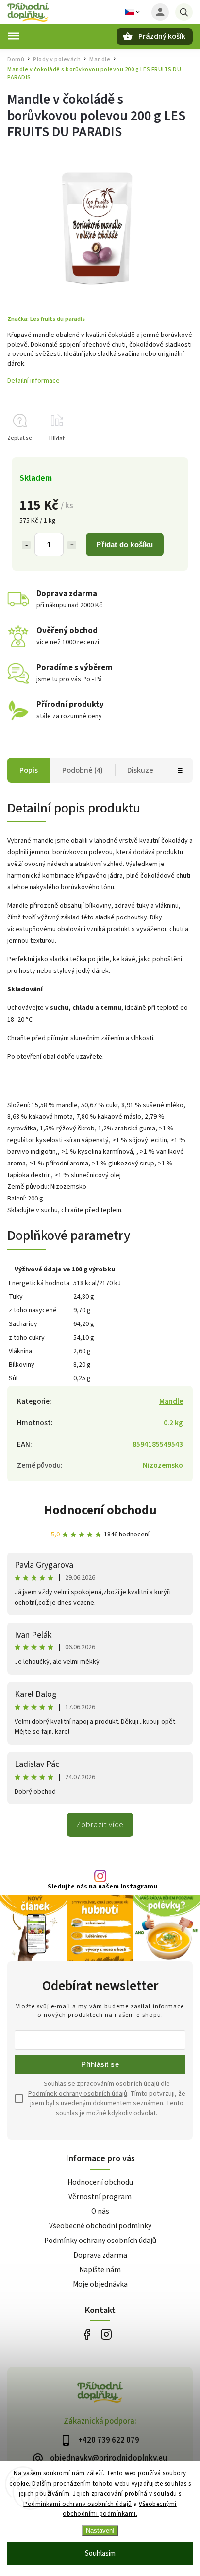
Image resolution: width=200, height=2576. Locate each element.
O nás (100, 2211)
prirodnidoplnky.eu (106, 2335)
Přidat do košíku (125, 544)
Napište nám (100, 2270)
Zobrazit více (100, 1825)
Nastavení (100, 2531)
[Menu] (14, 36)
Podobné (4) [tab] (83, 770)
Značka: (46, 319)
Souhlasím (100, 2553)
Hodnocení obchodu (100, 1510)
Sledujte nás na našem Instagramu (102, 1887)
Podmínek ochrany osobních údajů (78, 2094)
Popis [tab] (29, 770)
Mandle (171, 1401)
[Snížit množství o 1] (26, 545)
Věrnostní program (100, 2197)
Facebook (87, 2335)
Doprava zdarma (100, 2255)
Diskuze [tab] (140, 770)
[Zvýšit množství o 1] (72, 545)
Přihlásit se (100, 2064)
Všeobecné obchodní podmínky (100, 2226)
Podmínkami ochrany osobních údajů (78, 2504)
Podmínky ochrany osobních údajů (100, 2241)
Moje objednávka (100, 2284)
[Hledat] (184, 12)
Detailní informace (33, 381)
